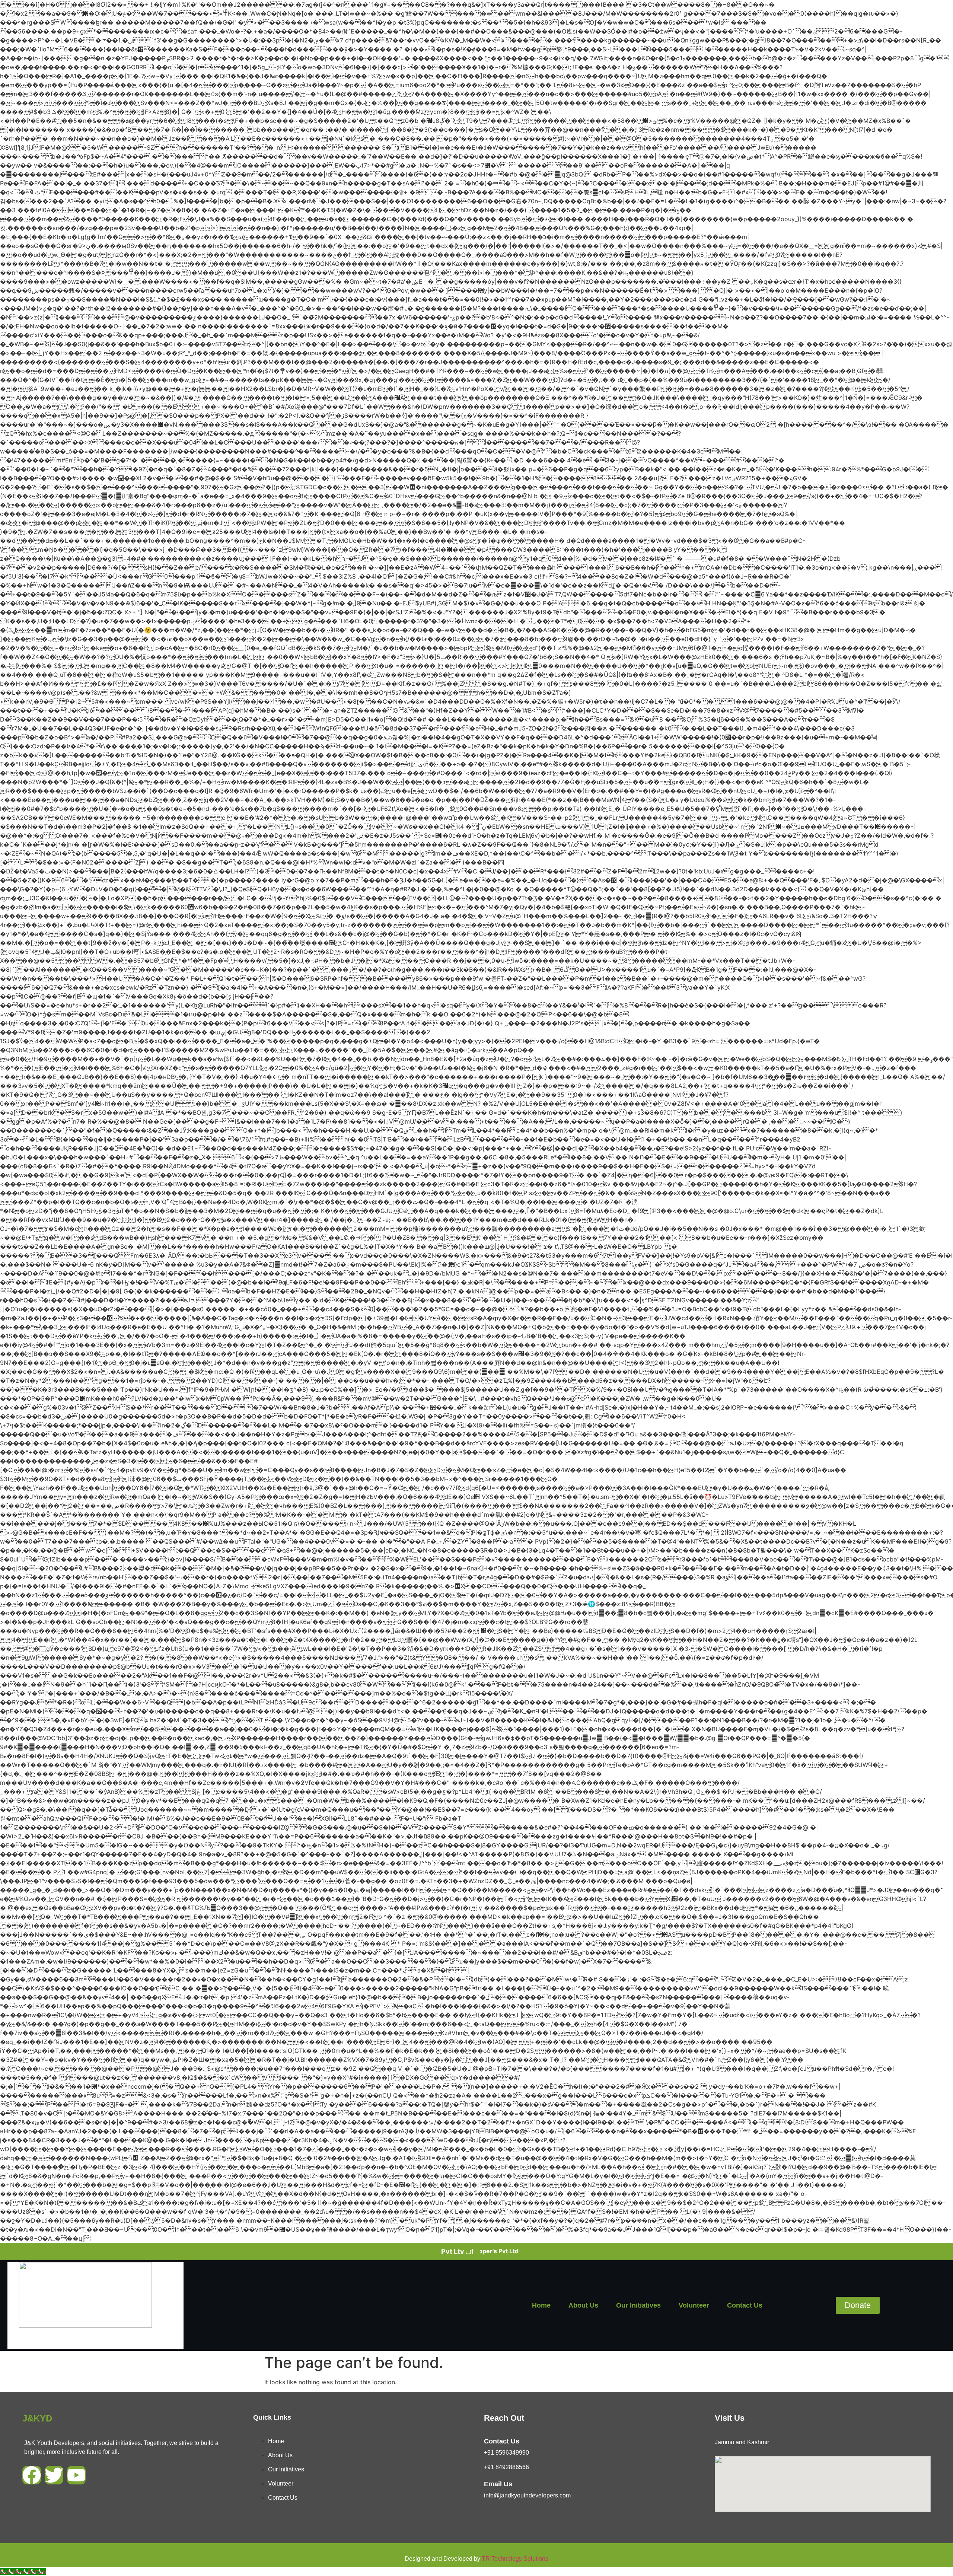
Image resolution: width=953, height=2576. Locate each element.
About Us (583, 2305)
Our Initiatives (638, 2305)
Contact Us (745, 2305)
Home (541, 2305)
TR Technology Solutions (515, 2559)
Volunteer (694, 2305)
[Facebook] (32, 2475)
